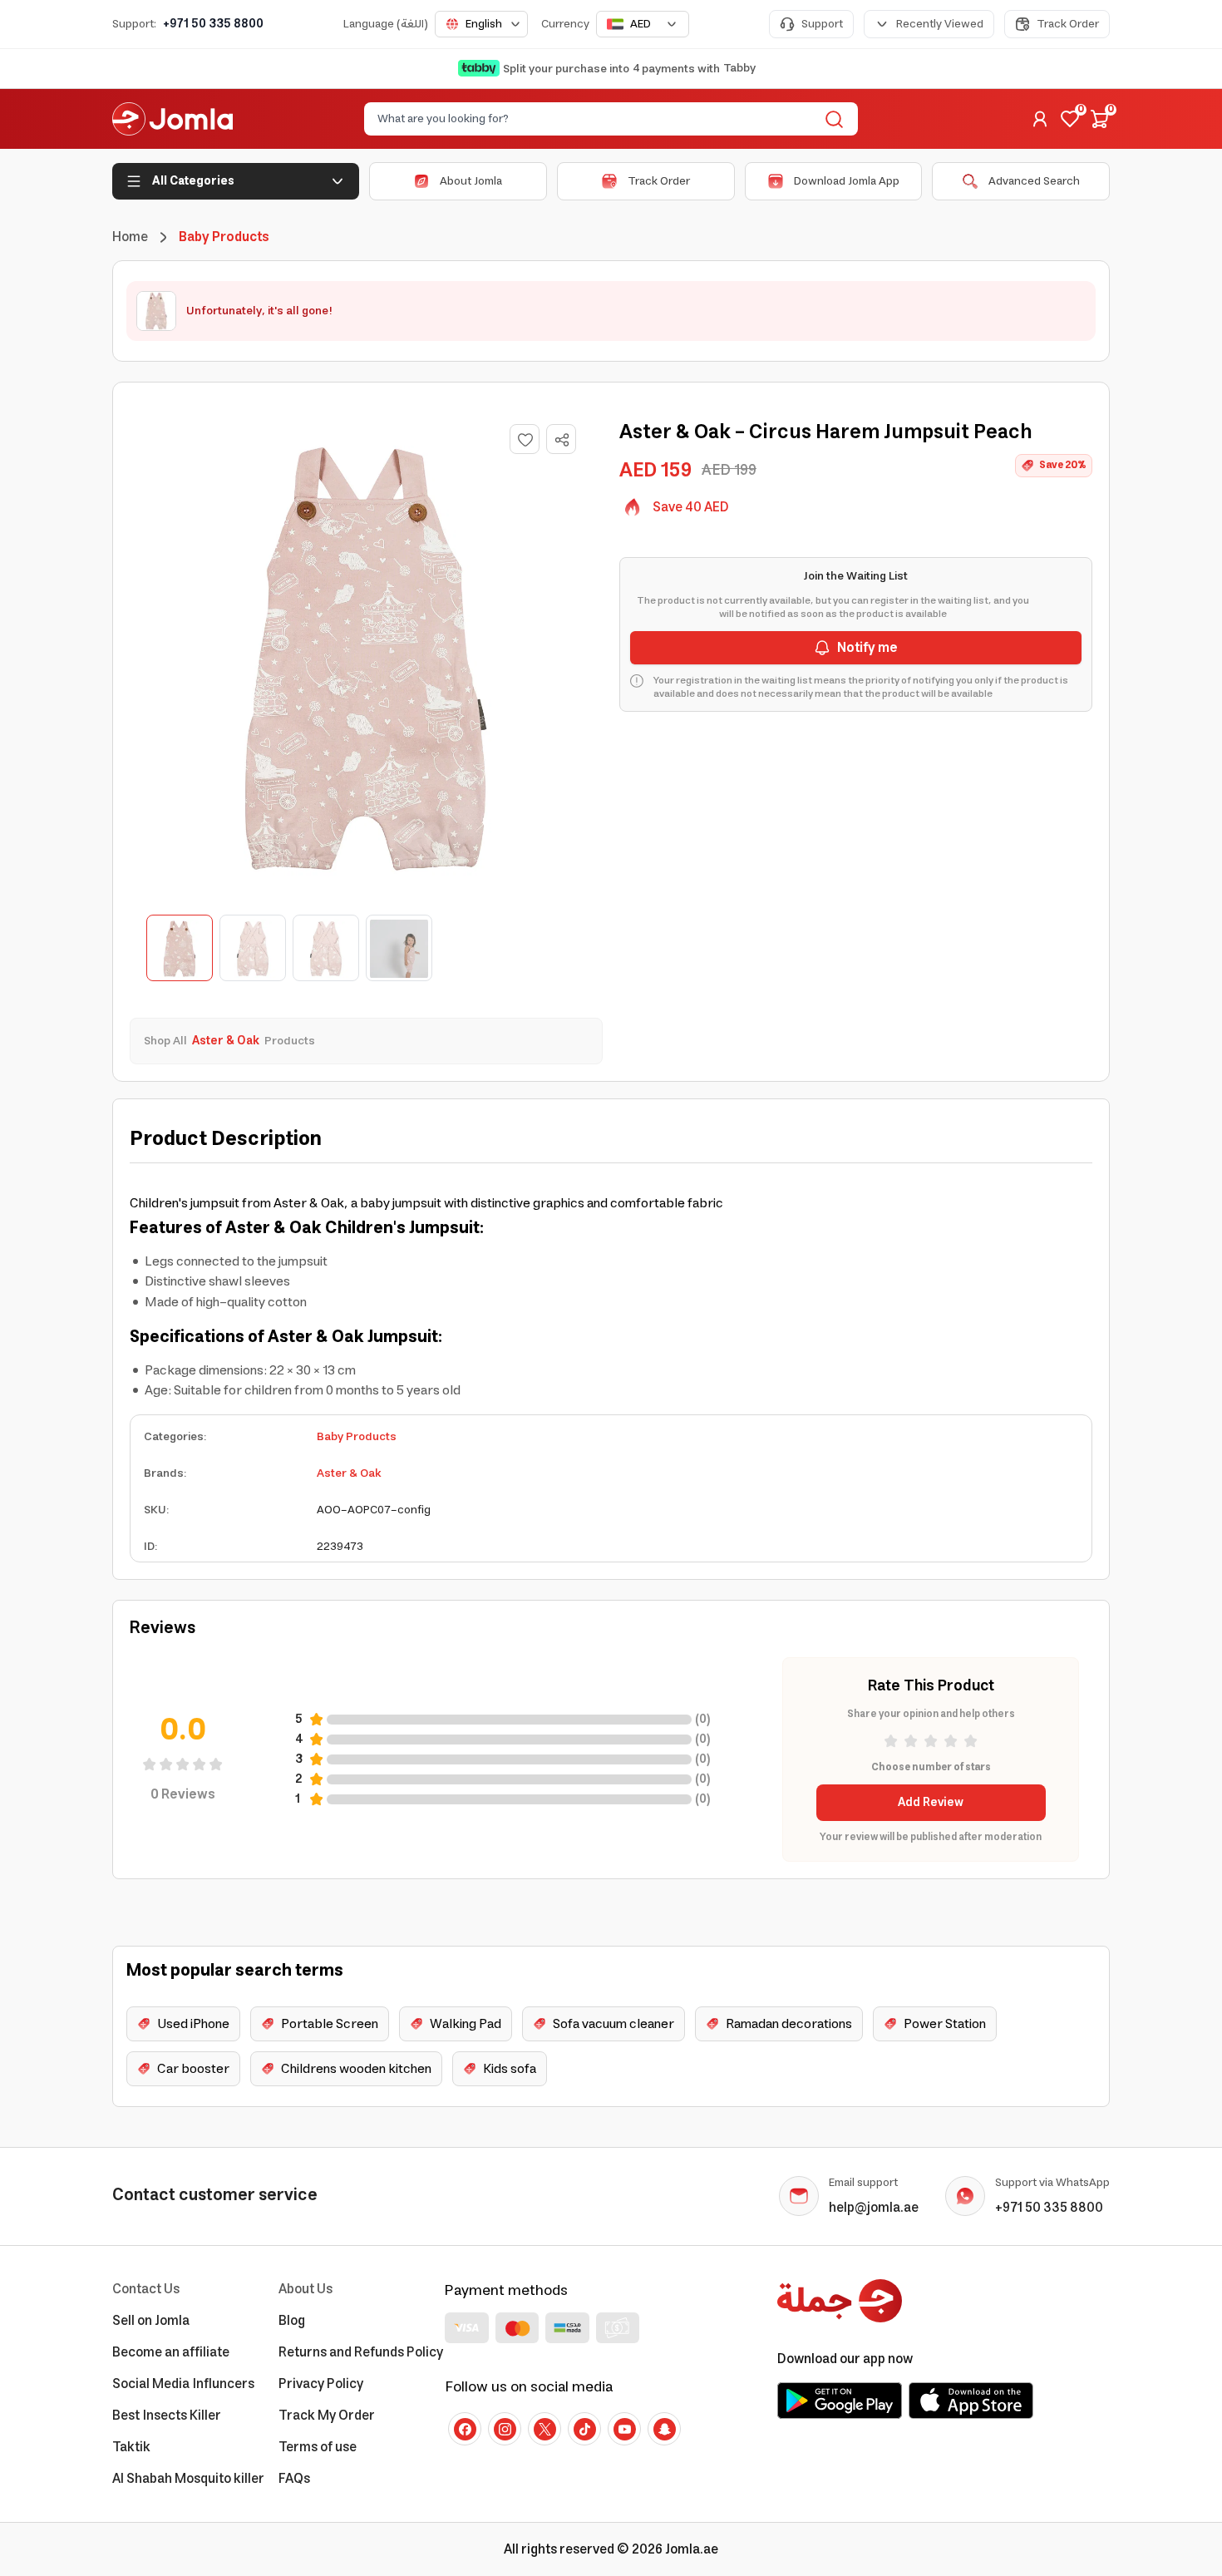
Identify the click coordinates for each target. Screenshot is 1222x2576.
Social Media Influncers (183, 2384)
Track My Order (327, 2416)
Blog (292, 2321)
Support (822, 24)
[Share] (562, 440)
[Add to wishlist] (525, 439)
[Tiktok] (584, 2429)
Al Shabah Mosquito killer (188, 2479)
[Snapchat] (664, 2429)
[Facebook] (465, 2429)
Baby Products (357, 1437)
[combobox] (481, 24)
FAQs (294, 2479)
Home (130, 237)
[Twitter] (544, 2429)
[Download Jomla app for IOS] (971, 2401)
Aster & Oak (349, 1473)
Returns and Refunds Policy (361, 2352)
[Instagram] (505, 2429)
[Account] (1040, 119)
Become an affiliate (171, 2352)
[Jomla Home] (172, 119)
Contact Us (146, 2289)
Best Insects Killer (167, 2416)
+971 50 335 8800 (213, 24)
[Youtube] (624, 2429)
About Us (305, 2289)
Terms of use (318, 2447)
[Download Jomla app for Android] (840, 2401)
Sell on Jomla (151, 2321)
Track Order (1068, 24)
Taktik (131, 2447)
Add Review (931, 1803)
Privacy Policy (321, 2384)
